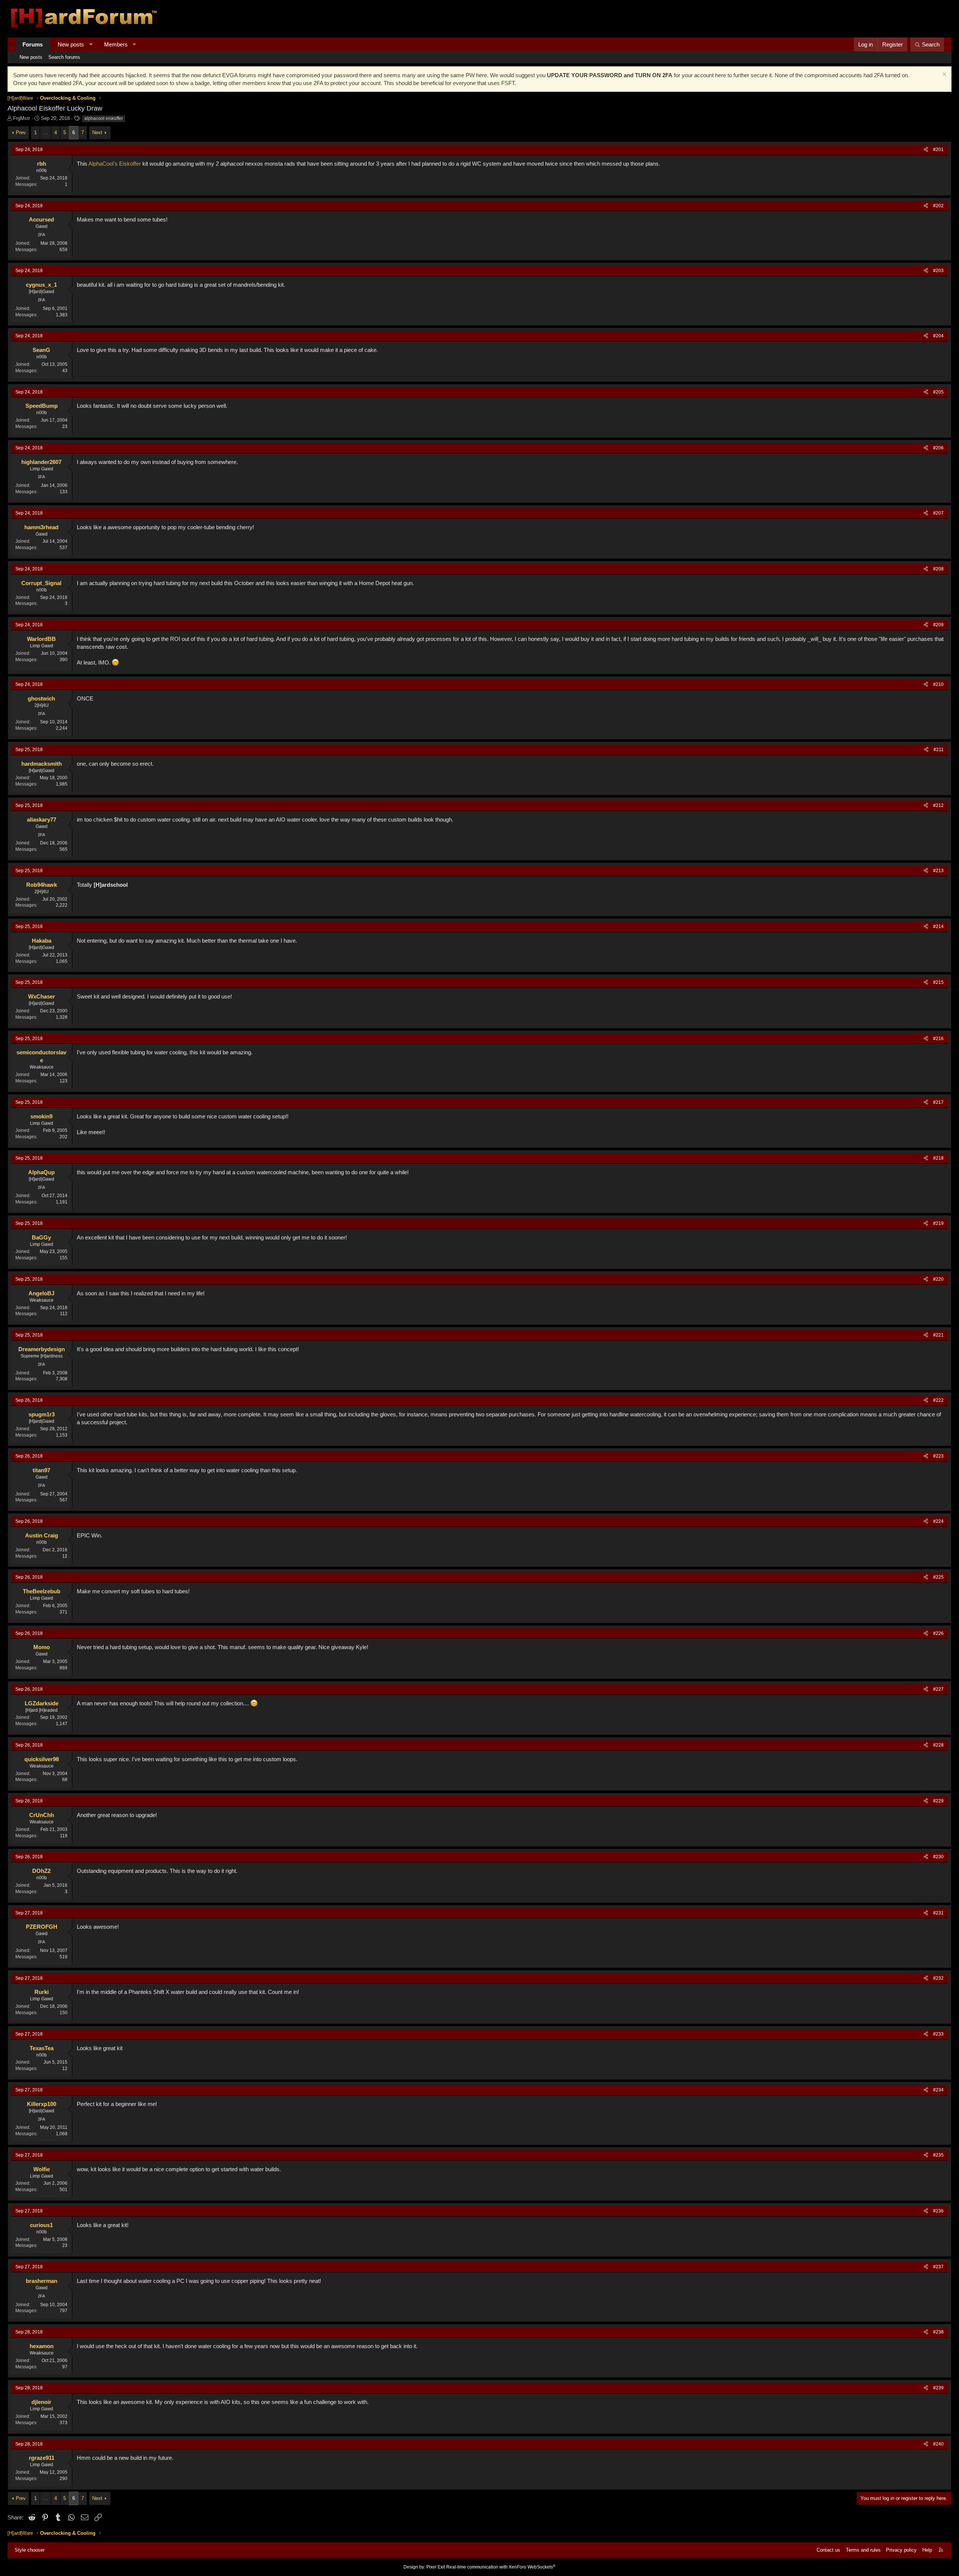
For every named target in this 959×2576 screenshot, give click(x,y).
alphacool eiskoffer (104, 118)
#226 (938, 1633)
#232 (938, 1978)
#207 (938, 513)
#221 (938, 1335)
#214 (938, 927)
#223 (938, 1456)
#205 (938, 392)
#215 (938, 982)
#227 (938, 1689)
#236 (938, 2211)
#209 (938, 625)
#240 (938, 2444)
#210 (938, 684)
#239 (938, 2388)
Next (97, 132)
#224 (938, 1521)
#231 (938, 1913)
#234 (938, 2090)
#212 (938, 805)
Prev (21, 132)
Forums (33, 44)
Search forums (64, 57)
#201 (938, 150)
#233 (938, 2034)
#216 (938, 1039)
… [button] (46, 132)
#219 (938, 1223)
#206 (938, 448)
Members (116, 44)
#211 (939, 750)
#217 (938, 1102)
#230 (938, 1857)
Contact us (828, 2550)
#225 (938, 1577)
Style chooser (30, 2550)
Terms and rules (863, 2550)
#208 (938, 569)
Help (927, 2550)
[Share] (926, 150)
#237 (938, 2267)
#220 (938, 1279)
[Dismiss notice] (943, 75)
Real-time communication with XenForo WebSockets (501, 2567)
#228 (938, 1745)
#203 (938, 271)
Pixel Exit (436, 2567)
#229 (938, 1801)
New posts (71, 44)
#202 (938, 206)
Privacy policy (901, 2550)
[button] (91, 44)
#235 (938, 2155)
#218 (938, 1158)
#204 (938, 336)
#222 (938, 1400)
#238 (938, 2332)
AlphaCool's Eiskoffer (115, 164)
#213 (938, 871)
